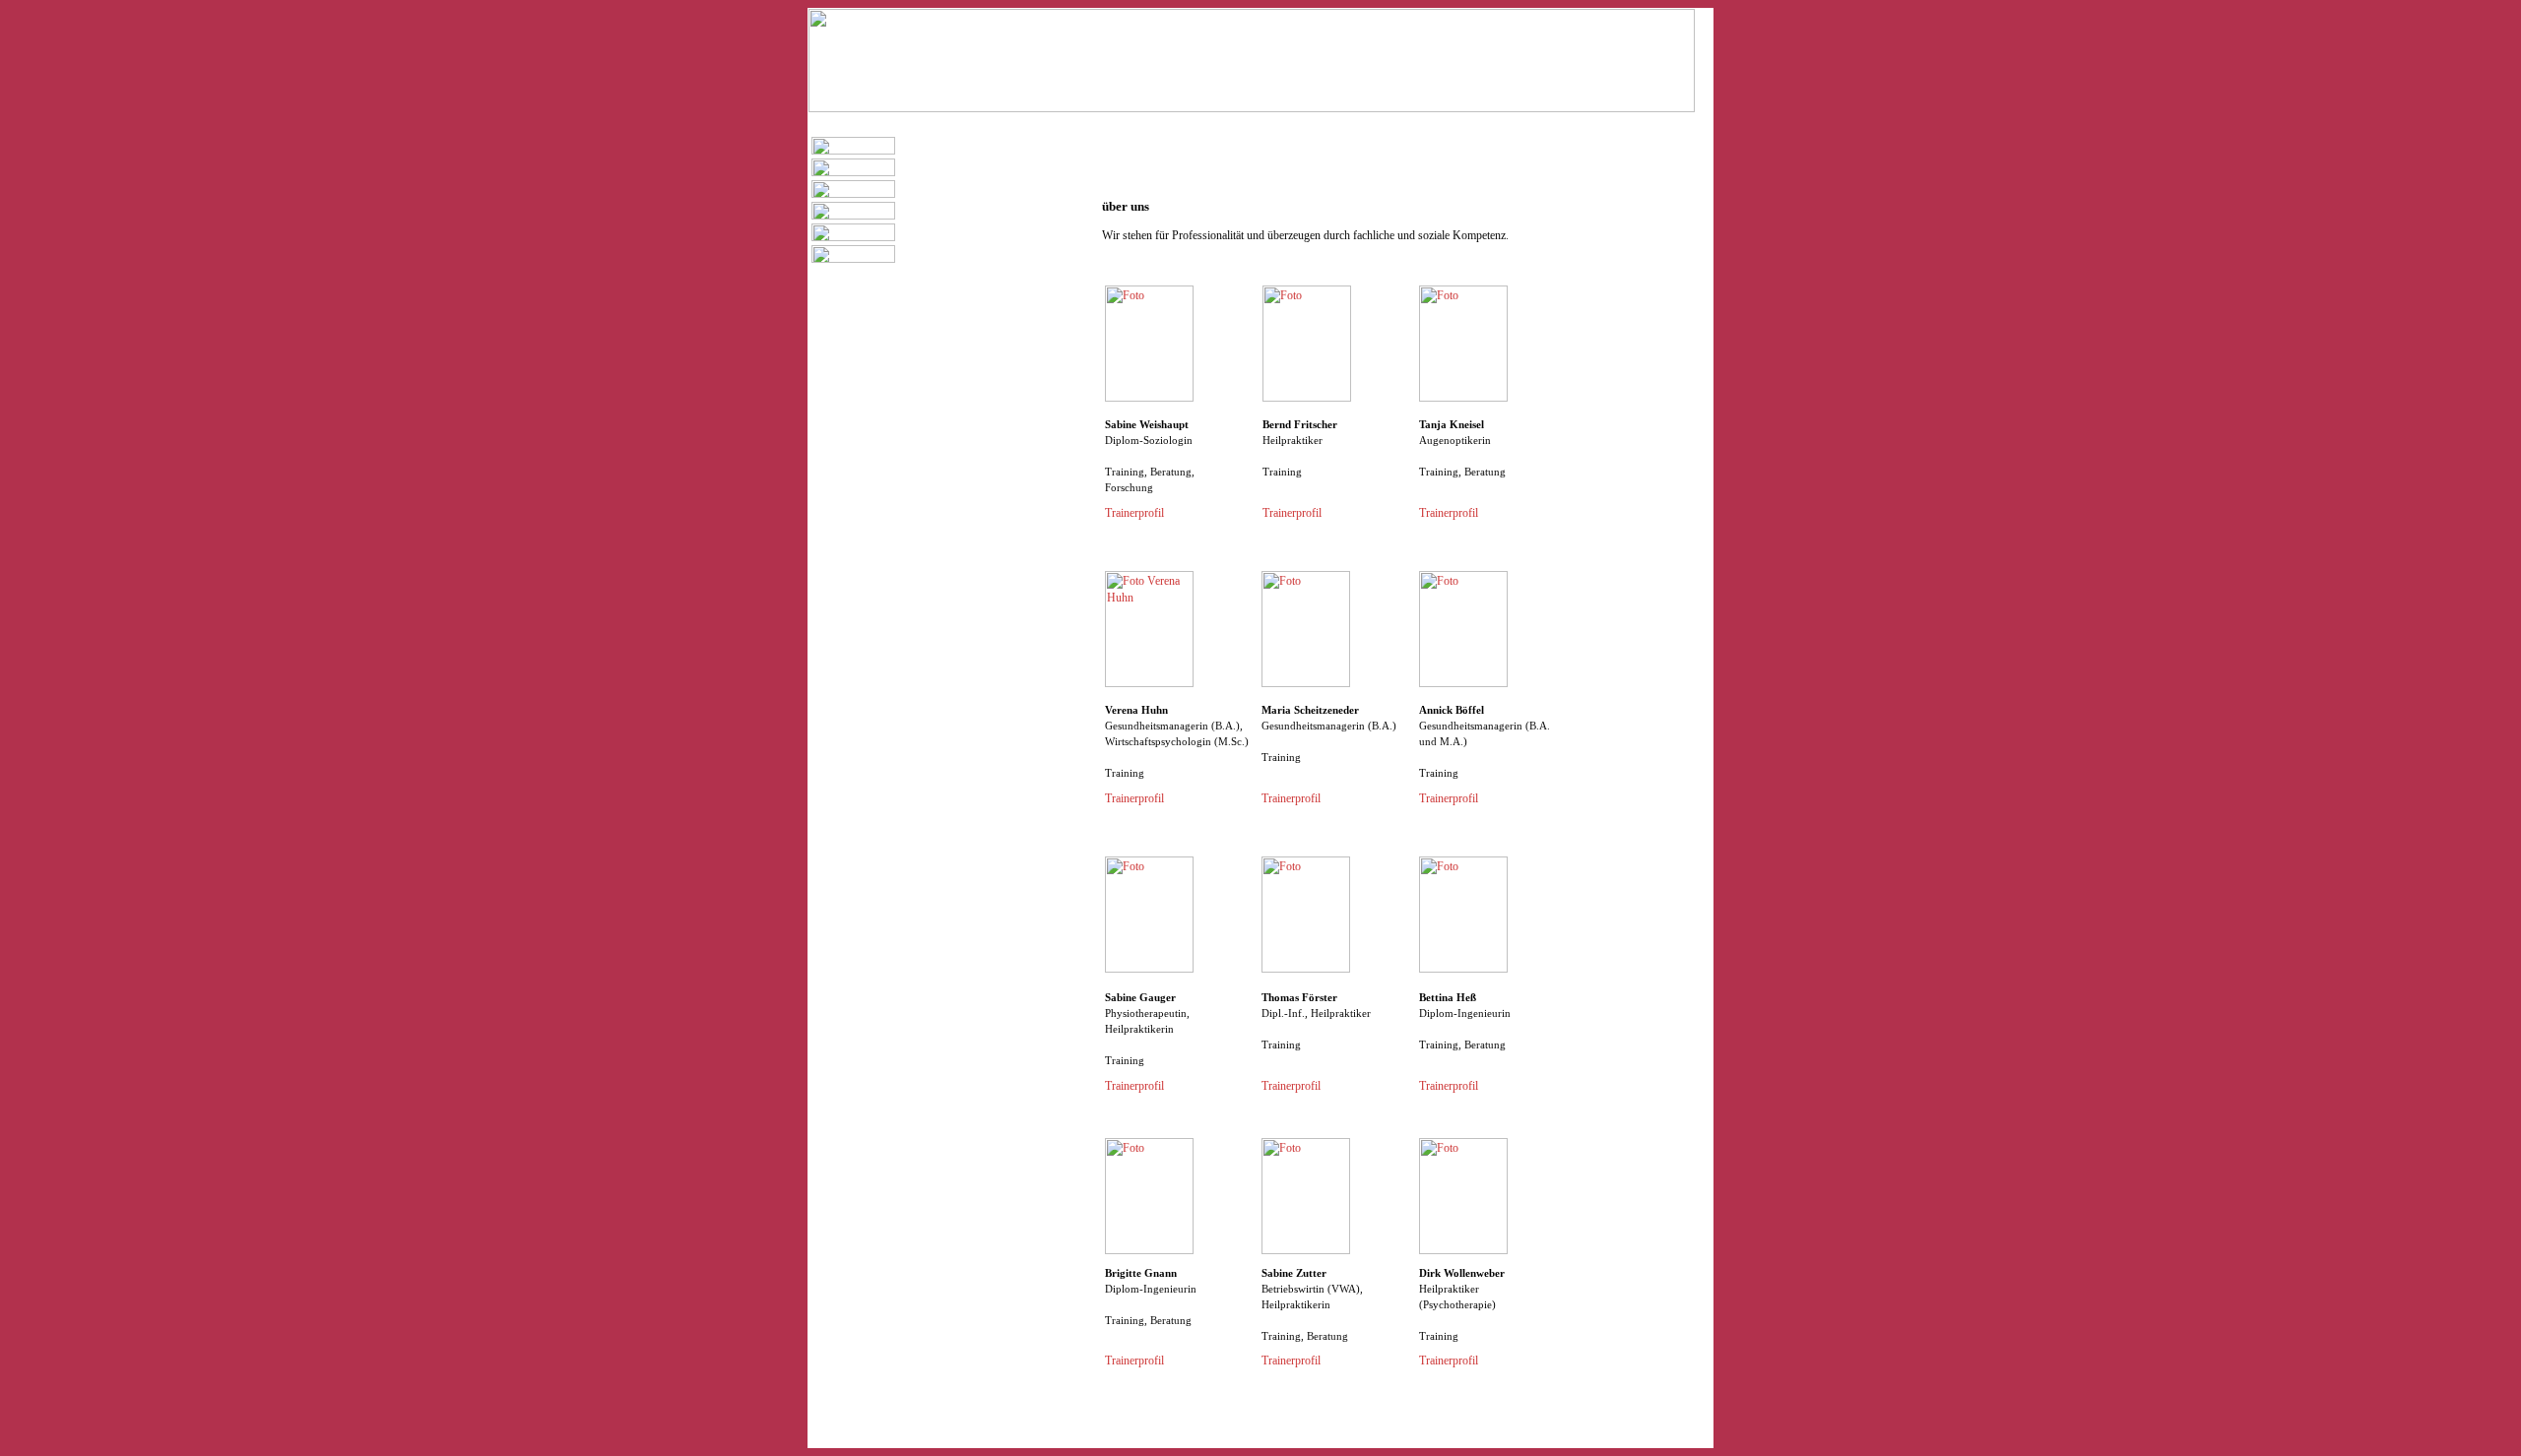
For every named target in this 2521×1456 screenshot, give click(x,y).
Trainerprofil (1134, 513)
